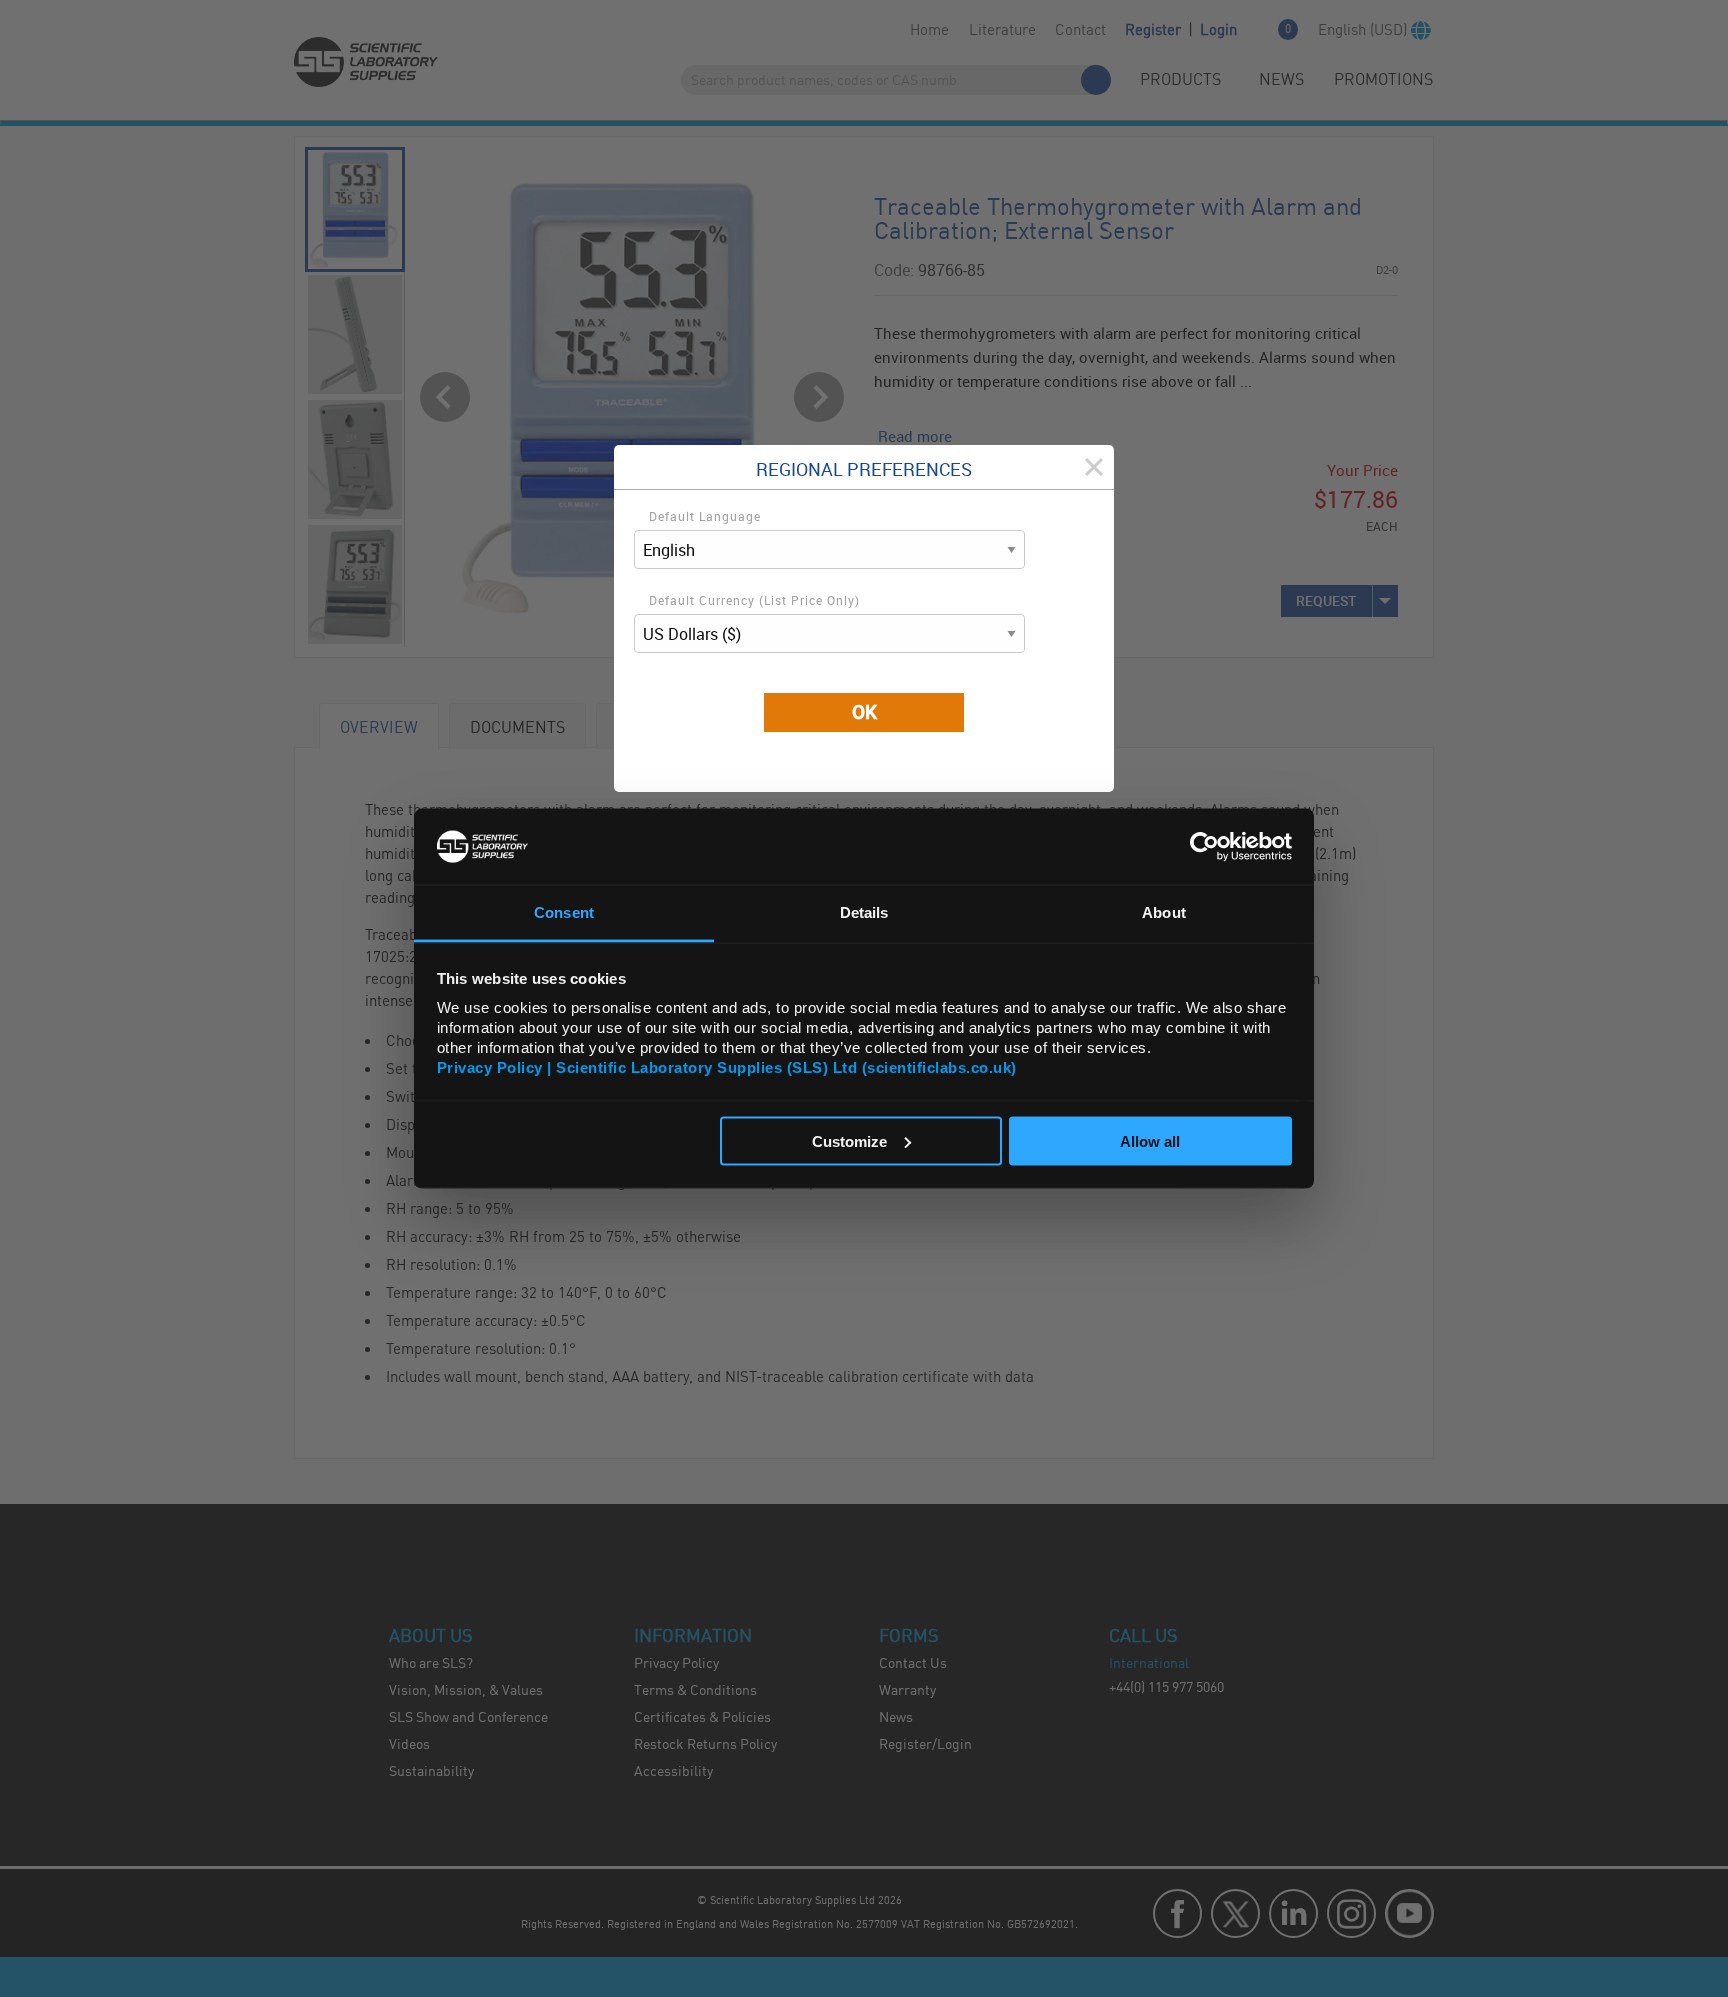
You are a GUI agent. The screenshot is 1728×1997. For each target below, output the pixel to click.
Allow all (1150, 1140)
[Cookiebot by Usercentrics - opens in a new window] (1204, 846)
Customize (849, 1140)
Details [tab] (864, 912)
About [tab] (1164, 912)
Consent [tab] (564, 912)
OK (864, 711)
